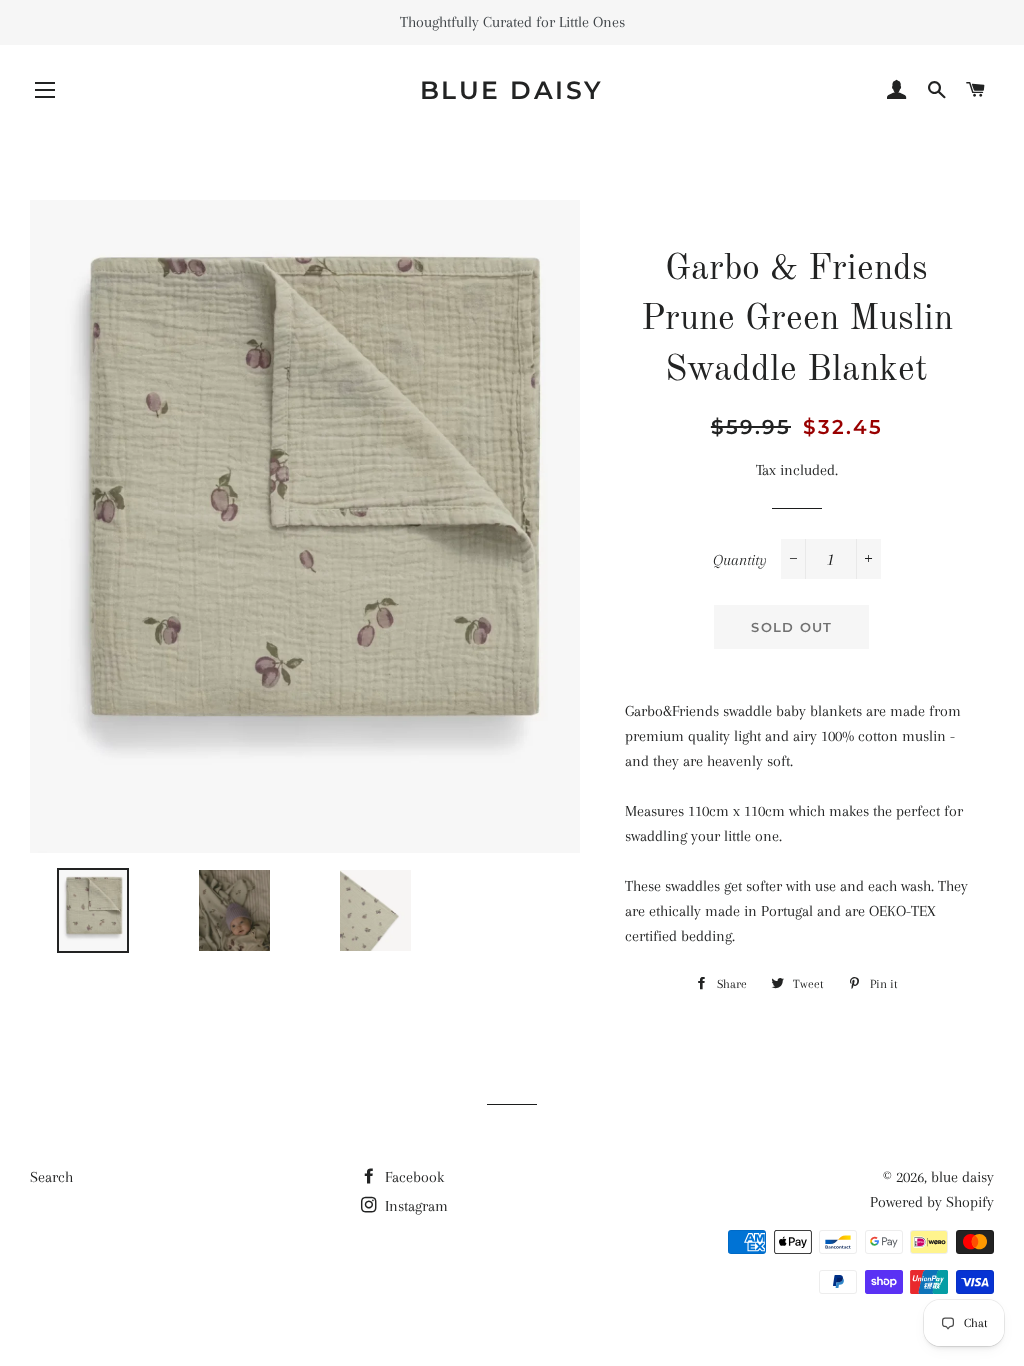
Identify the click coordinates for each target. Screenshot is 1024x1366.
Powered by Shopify (932, 1202)
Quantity (740, 560)
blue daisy (512, 90)
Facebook (412, 1177)
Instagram (414, 1206)
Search (51, 1177)
